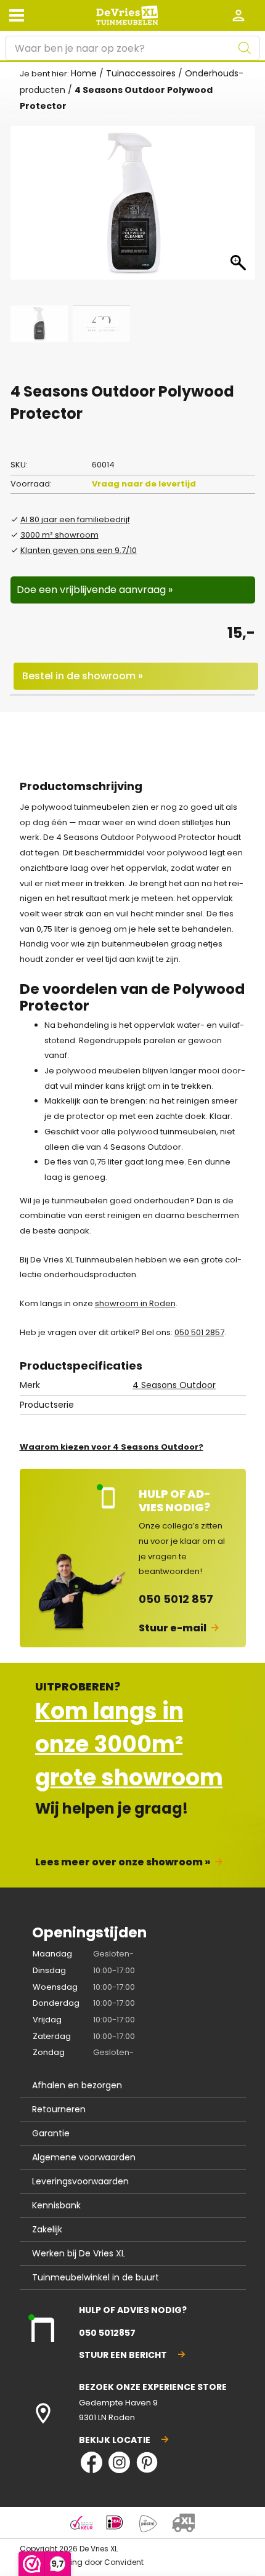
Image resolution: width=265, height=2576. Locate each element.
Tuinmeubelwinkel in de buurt (96, 2277)
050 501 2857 (199, 1332)
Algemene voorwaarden (84, 2157)
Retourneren (59, 2109)
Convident (124, 2562)
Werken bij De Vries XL (79, 2253)
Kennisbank (56, 2205)
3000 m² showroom (59, 535)
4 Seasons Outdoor (174, 1385)
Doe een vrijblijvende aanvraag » (95, 590)
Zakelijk (47, 2229)
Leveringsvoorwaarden (80, 2181)
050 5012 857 (176, 1599)
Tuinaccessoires (141, 73)
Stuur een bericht (123, 2355)
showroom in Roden (135, 1303)
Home (84, 73)
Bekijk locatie (115, 2440)
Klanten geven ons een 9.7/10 (79, 550)
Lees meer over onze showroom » (123, 1862)
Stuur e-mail (173, 1628)
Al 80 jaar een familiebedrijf (75, 519)
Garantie (51, 2133)
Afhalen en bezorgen (77, 2085)
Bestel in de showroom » (83, 676)
